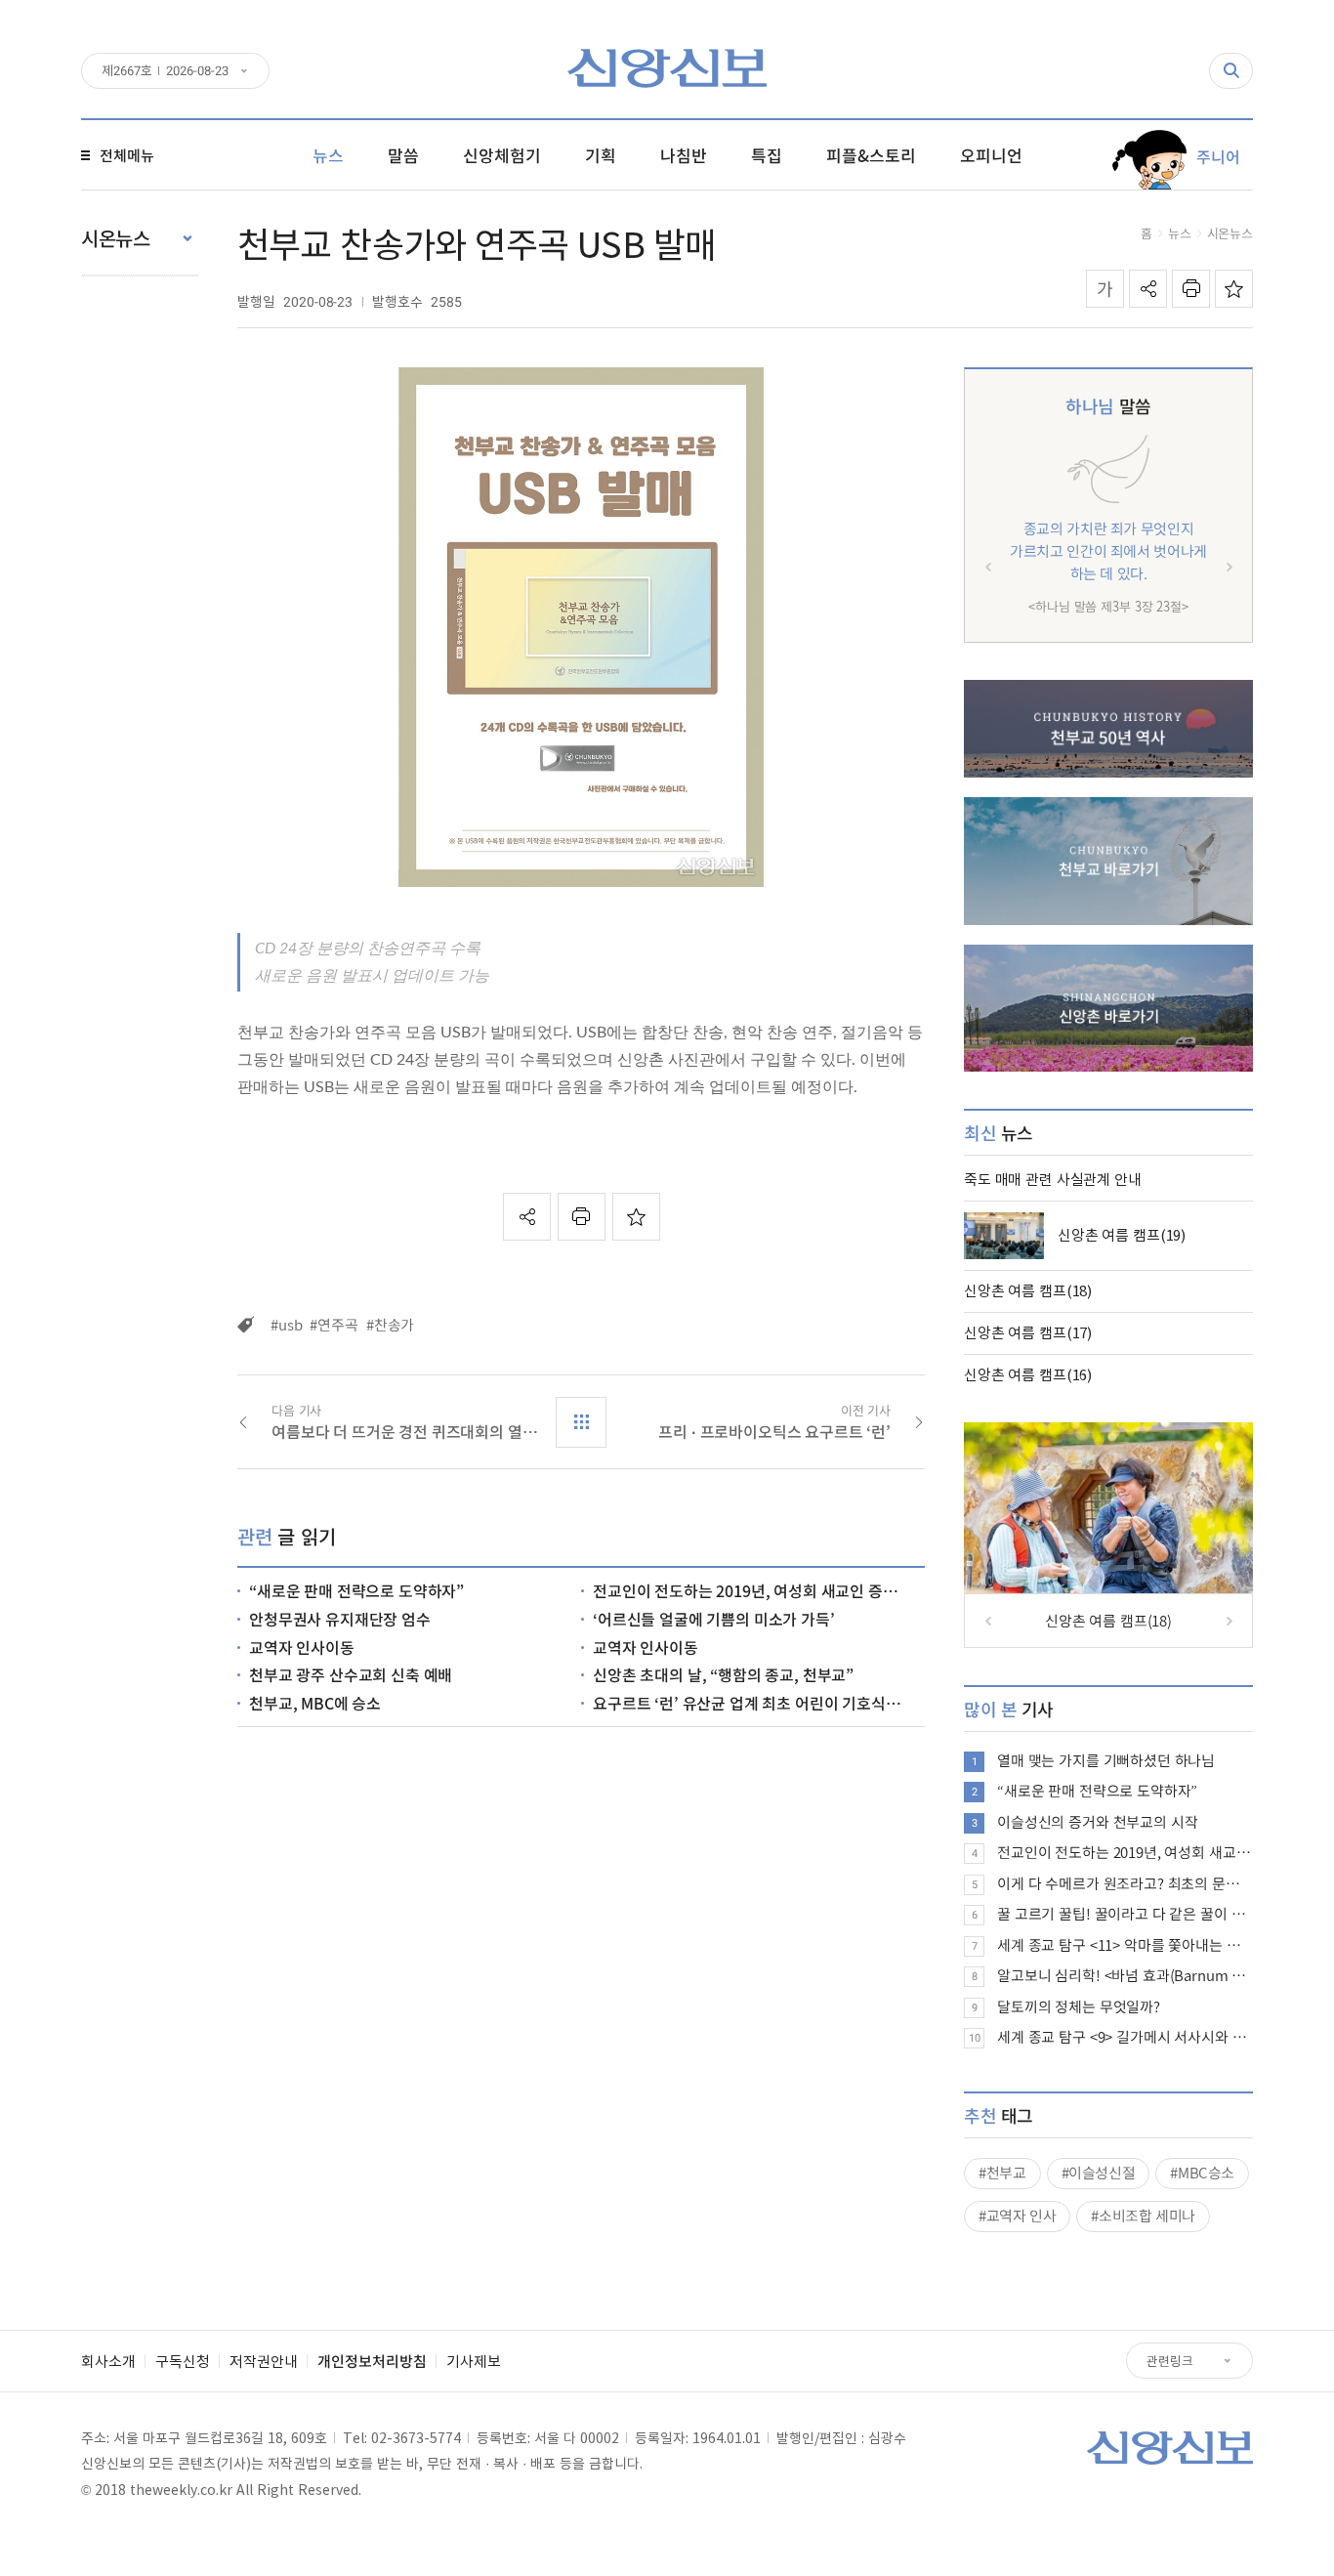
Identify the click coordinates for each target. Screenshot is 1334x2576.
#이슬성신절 (1099, 2173)
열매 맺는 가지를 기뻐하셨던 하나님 (1106, 1760)
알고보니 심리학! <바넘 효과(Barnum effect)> (1125, 1975)
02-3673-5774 (416, 2437)
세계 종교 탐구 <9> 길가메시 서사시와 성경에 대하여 (1125, 2037)
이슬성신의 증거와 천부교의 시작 (1097, 1822)
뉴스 (1180, 233)
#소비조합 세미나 (1143, 2216)
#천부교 (1002, 2173)
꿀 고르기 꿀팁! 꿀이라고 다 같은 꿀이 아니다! (1125, 1914)
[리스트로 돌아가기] (581, 1422)
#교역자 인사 (1017, 2216)
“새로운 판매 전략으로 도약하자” (1097, 1791)
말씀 (1108, 406)
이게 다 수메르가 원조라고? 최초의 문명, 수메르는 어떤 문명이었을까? (1125, 1883)
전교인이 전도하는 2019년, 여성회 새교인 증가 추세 (1125, 1852)
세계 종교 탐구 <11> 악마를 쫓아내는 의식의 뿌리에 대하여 (1125, 1945)
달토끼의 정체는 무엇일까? (1079, 2006)
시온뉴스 (1230, 233)
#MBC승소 (1202, 2173)
